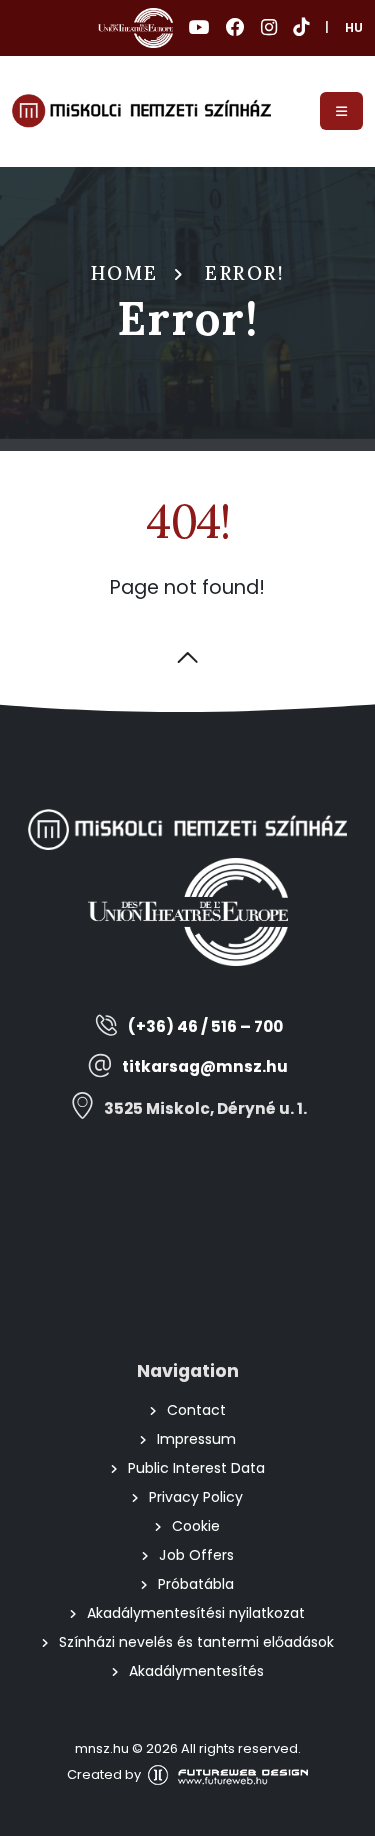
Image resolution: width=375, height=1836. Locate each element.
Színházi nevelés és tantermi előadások (196, 1642)
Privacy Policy (196, 1497)
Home (125, 273)
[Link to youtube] (199, 28)
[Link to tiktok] (301, 28)
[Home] (141, 111)
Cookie (196, 1526)
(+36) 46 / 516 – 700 (205, 1026)
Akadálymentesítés (196, 1671)
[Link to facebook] (235, 28)
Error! (244, 273)
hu (354, 27)
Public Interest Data (196, 1468)
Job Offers (196, 1555)
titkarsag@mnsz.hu (205, 1066)
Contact (196, 1410)
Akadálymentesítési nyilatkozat (196, 1613)
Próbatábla (196, 1584)
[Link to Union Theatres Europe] (135, 28)
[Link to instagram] (269, 28)
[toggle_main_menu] (341, 111)
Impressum (196, 1439)
